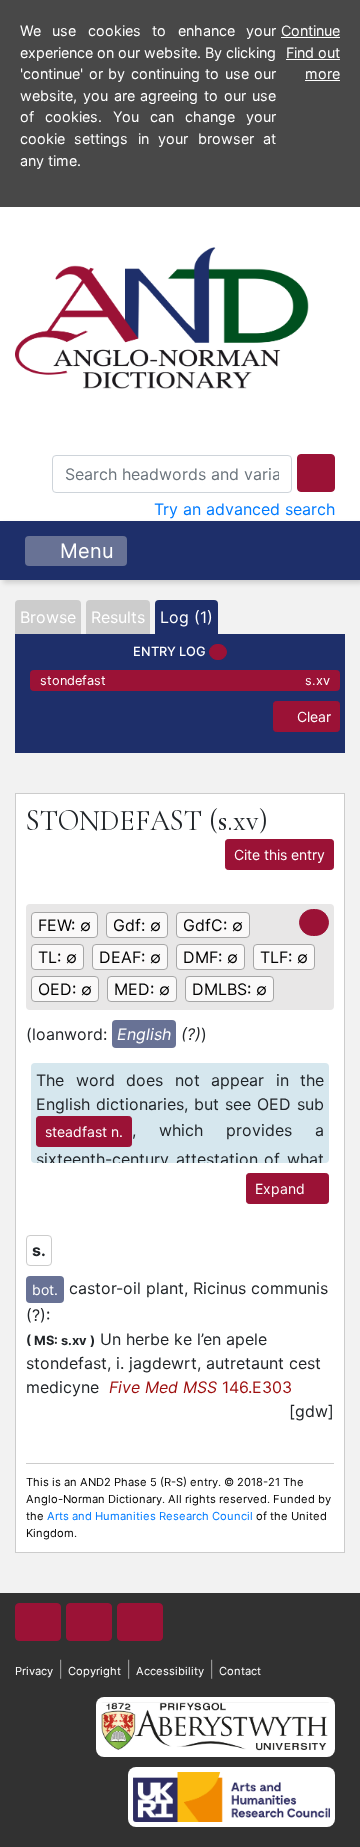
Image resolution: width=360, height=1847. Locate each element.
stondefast (185, 680)
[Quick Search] (316, 473)
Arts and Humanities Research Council (150, 1516)
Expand (282, 1188)
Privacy (34, 1671)
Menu (84, 551)
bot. (45, 1289)
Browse (48, 617)
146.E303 (200, 1387)
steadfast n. (84, 1131)
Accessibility (170, 1671)
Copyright (94, 1671)
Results (118, 617)
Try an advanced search (244, 509)
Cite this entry (279, 854)
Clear (312, 716)
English (144, 1034)
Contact (240, 1671)
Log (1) (186, 617)
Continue (310, 30)
